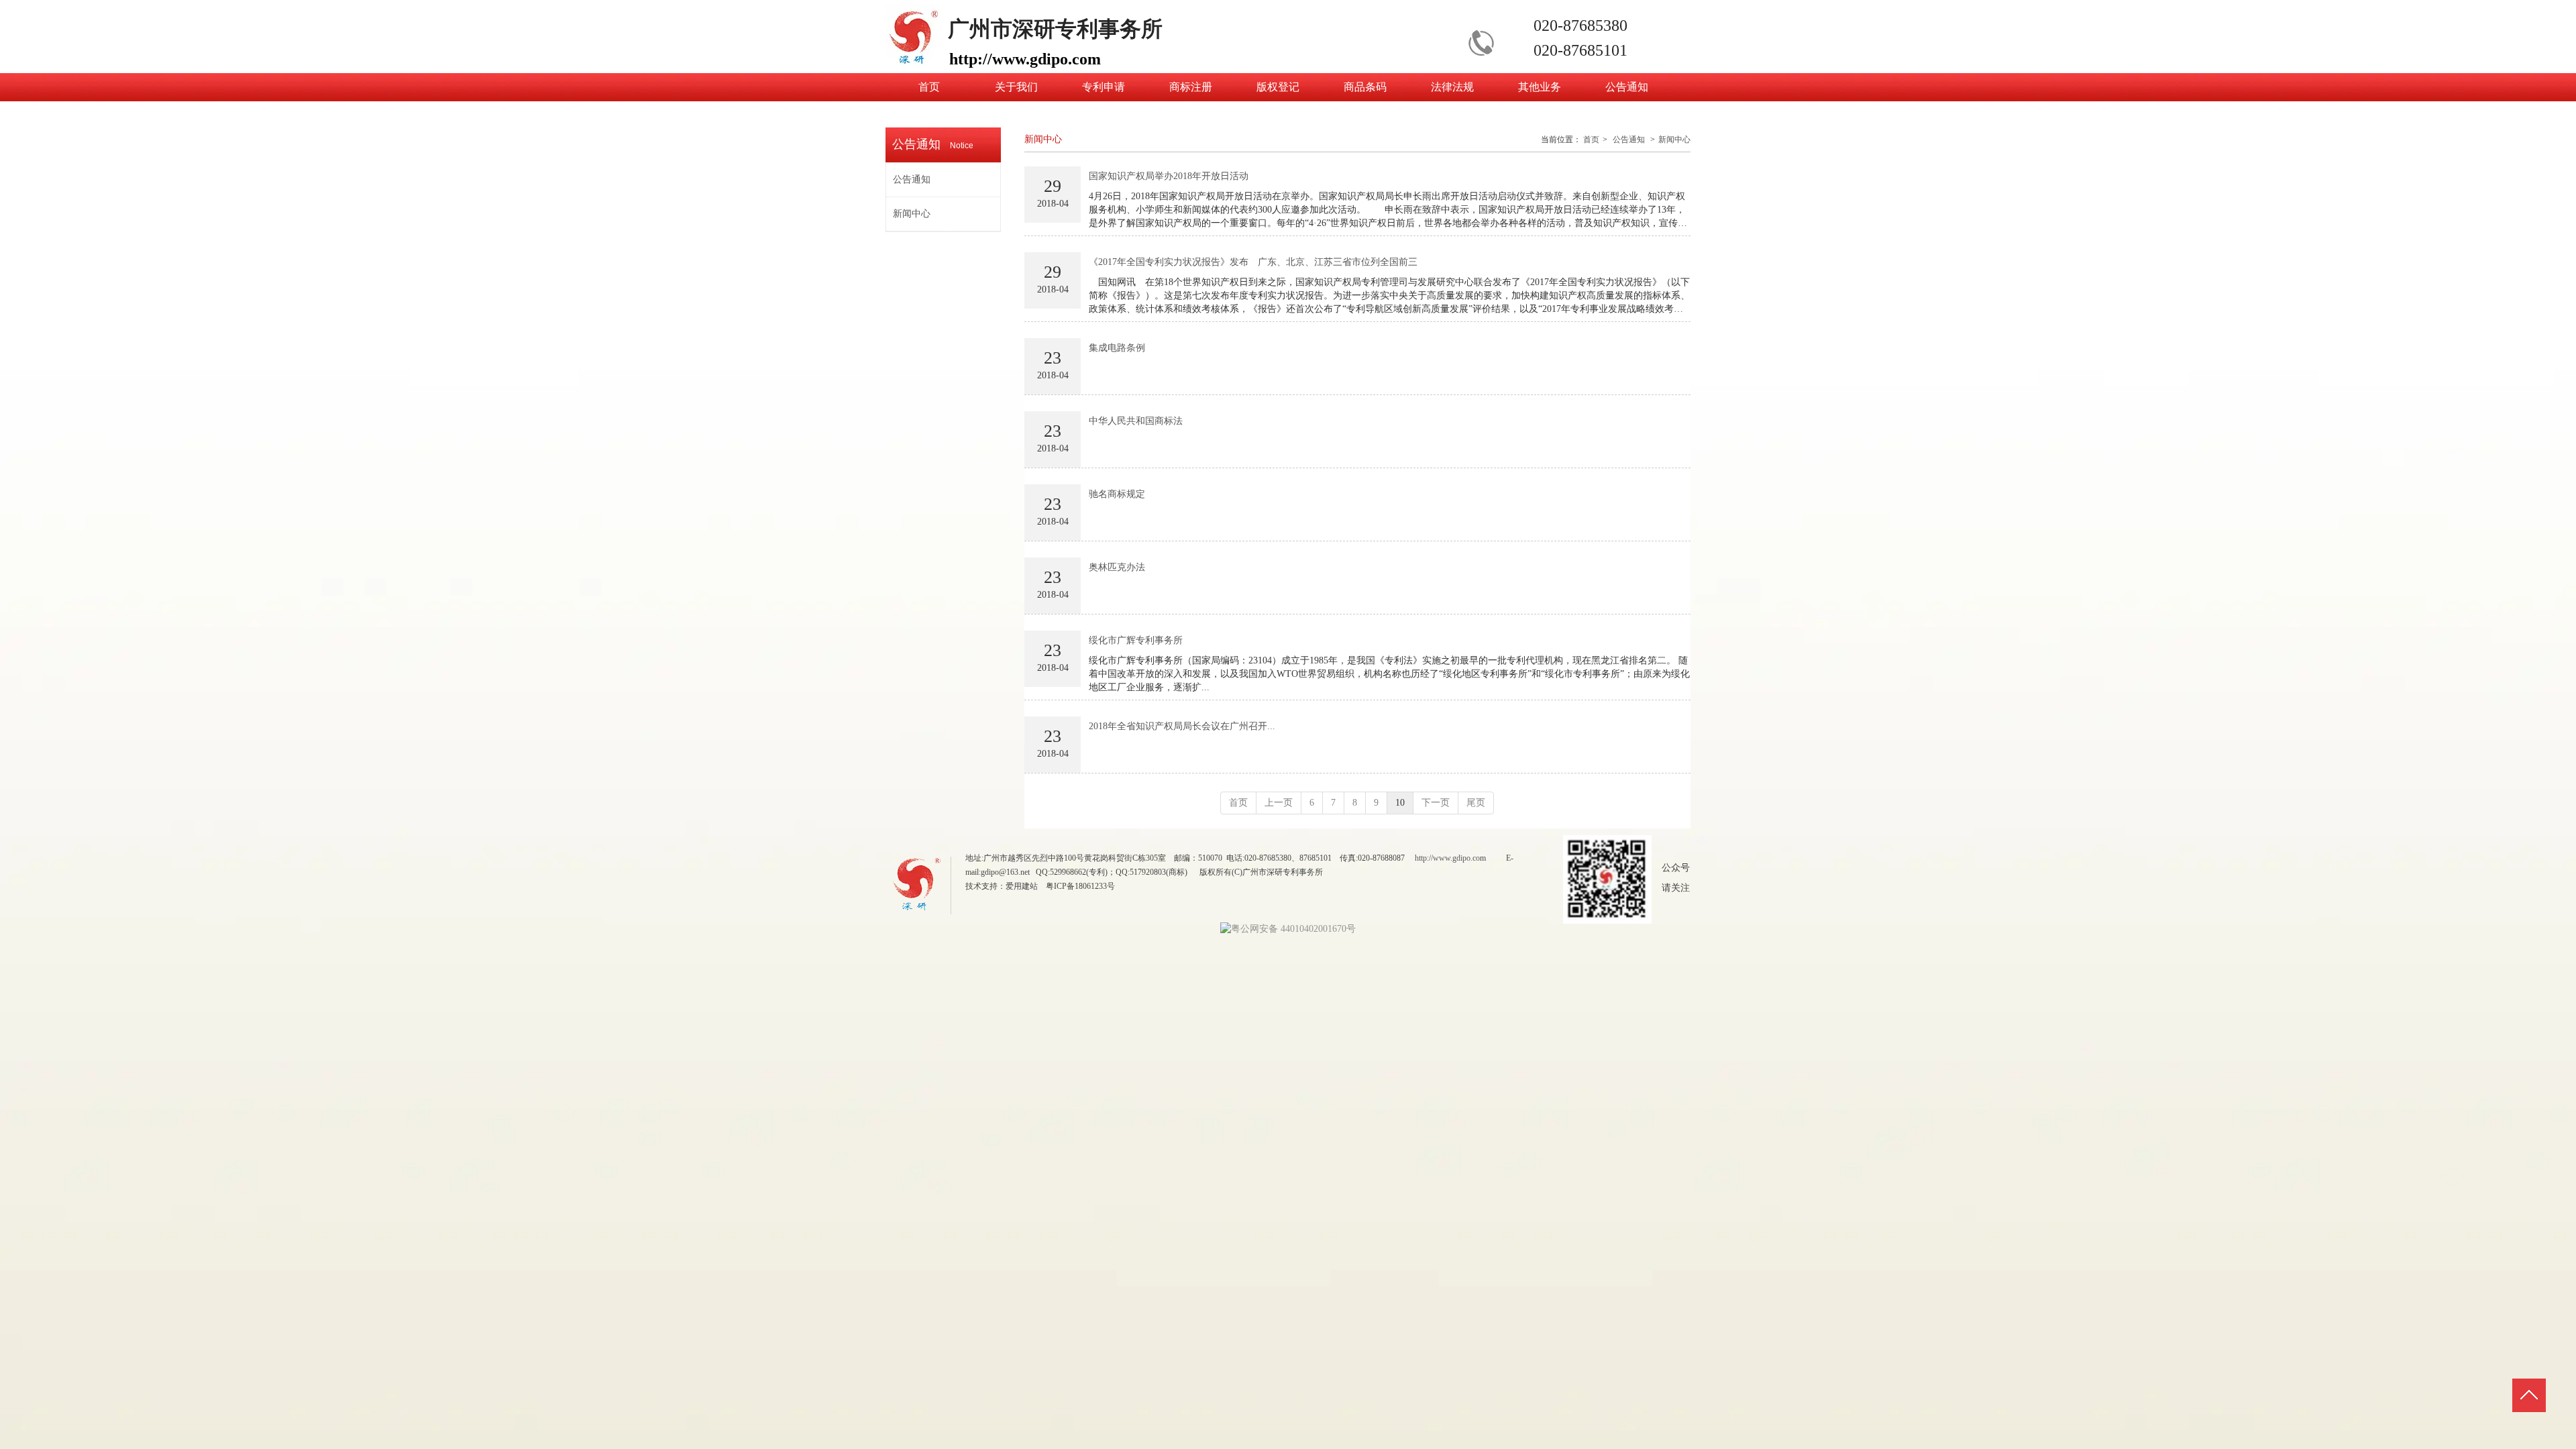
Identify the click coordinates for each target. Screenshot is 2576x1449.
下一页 (1436, 803)
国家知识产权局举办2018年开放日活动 (1169, 176)
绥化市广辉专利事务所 (1136, 640)
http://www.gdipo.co (1447, 858)
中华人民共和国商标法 (1136, 421)
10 (1400, 803)
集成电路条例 (1117, 348)
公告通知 (1629, 140)
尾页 (1476, 803)
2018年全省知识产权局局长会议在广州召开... (1182, 726)
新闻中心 (1674, 140)
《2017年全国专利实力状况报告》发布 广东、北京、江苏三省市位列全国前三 (1253, 262)
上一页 (1279, 803)
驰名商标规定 (1117, 494)
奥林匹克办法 (1117, 567)
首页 (1591, 140)
